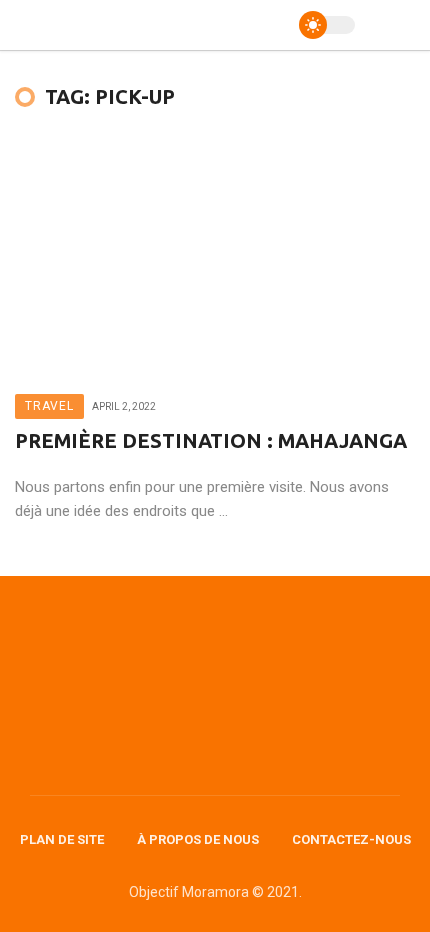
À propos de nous (198, 839)
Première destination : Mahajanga (211, 440)
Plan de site (62, 839)
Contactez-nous (351, 839)
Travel (49, 406)
